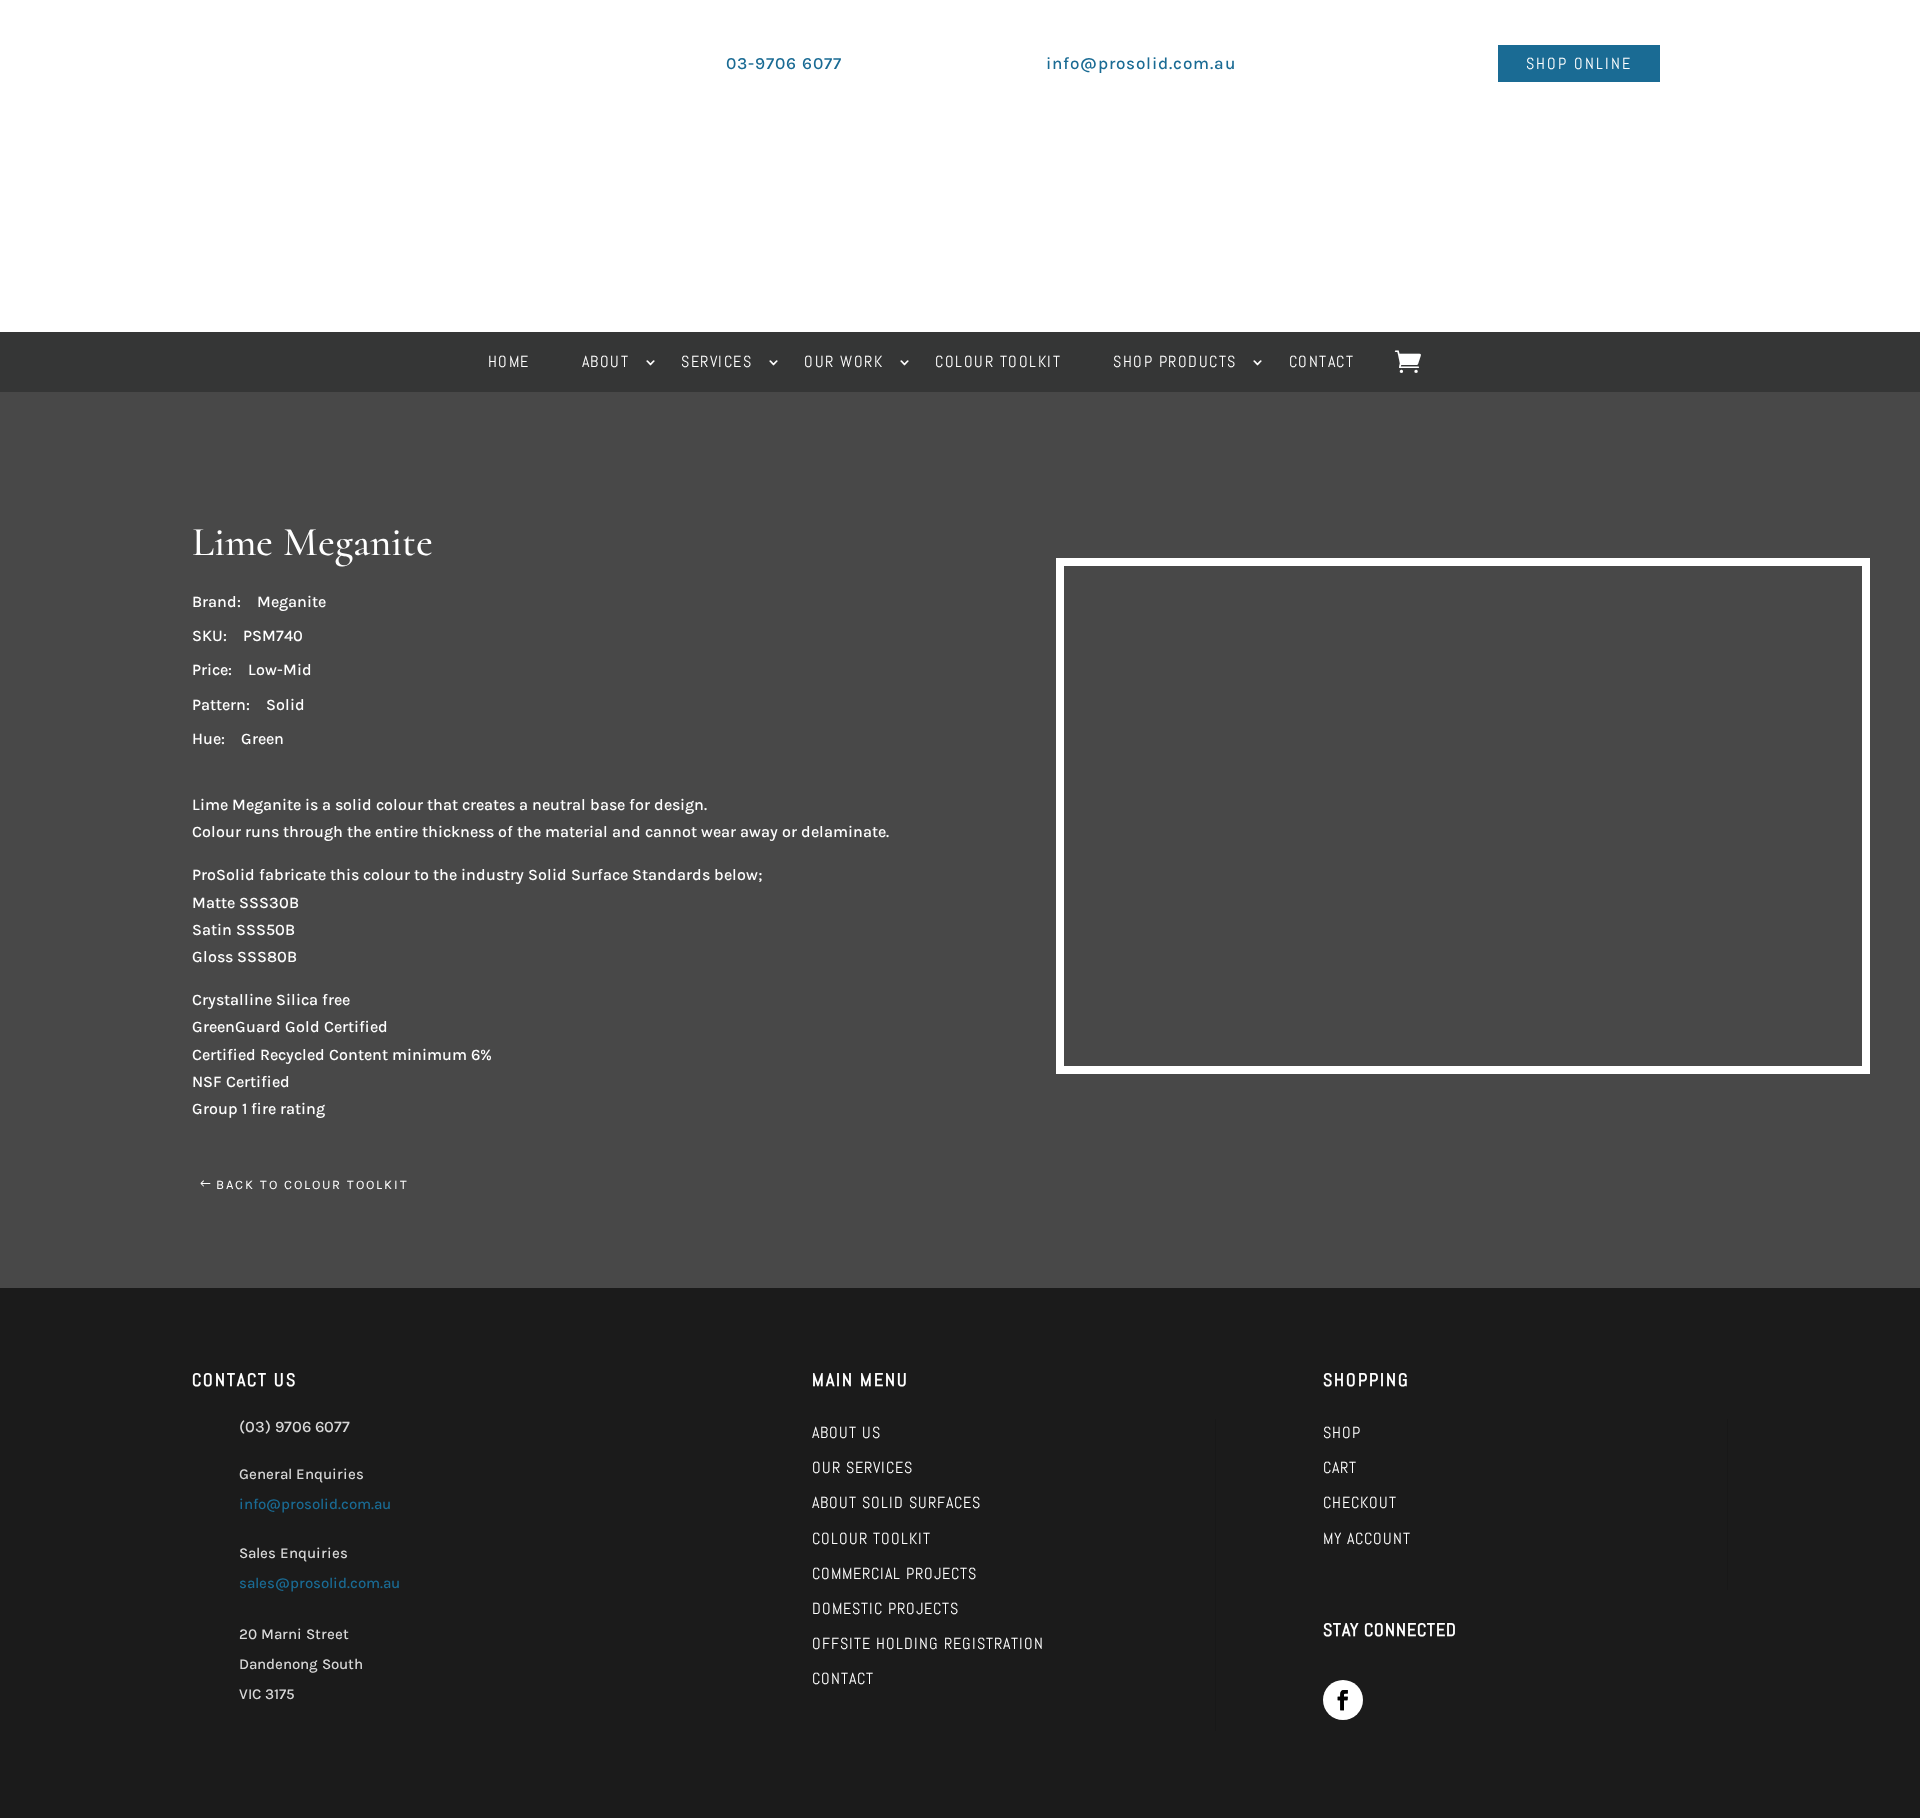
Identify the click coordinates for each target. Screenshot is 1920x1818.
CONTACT (1322, 363)
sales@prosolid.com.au (319, 1583)
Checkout (1360, 1502)
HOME (509, 363)
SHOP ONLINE (1579, 63)
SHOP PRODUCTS (1175, 363)
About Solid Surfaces (896, 1502)
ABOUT (606, 363)
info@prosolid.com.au (315, 1504)
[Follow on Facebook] (1343, 1700)
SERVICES (716, 363)
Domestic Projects (885, 1608)
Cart (1340, 1467)
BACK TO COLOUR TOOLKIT (312, 1184)
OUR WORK (843, 363)
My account (1367, 1538)
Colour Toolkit (871, 1538)
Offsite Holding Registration (928, 1643)
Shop (1342, 1432)
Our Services (862, 1467)
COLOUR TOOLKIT (998, 363)
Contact (843, 1678)
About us (846, 1432)
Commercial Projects (894, 1573)
